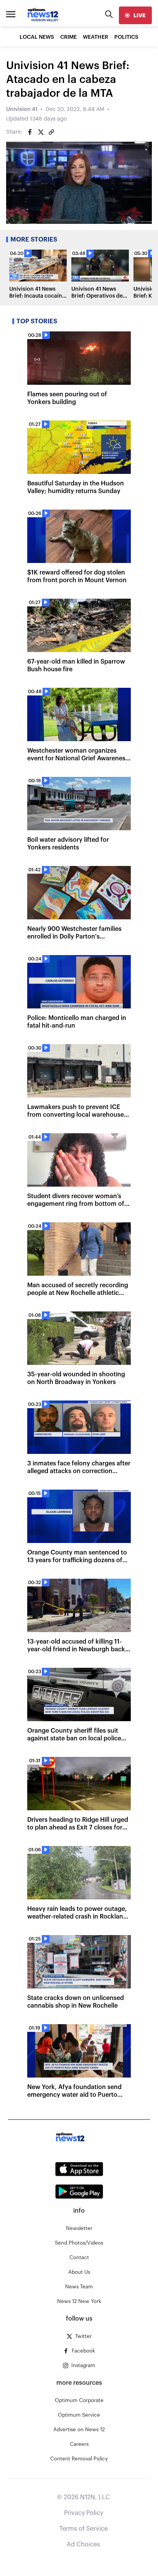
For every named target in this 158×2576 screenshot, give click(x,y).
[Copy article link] (51, 132)
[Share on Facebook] (30, 132)
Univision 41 (22, 109)
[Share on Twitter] (41, 132)
